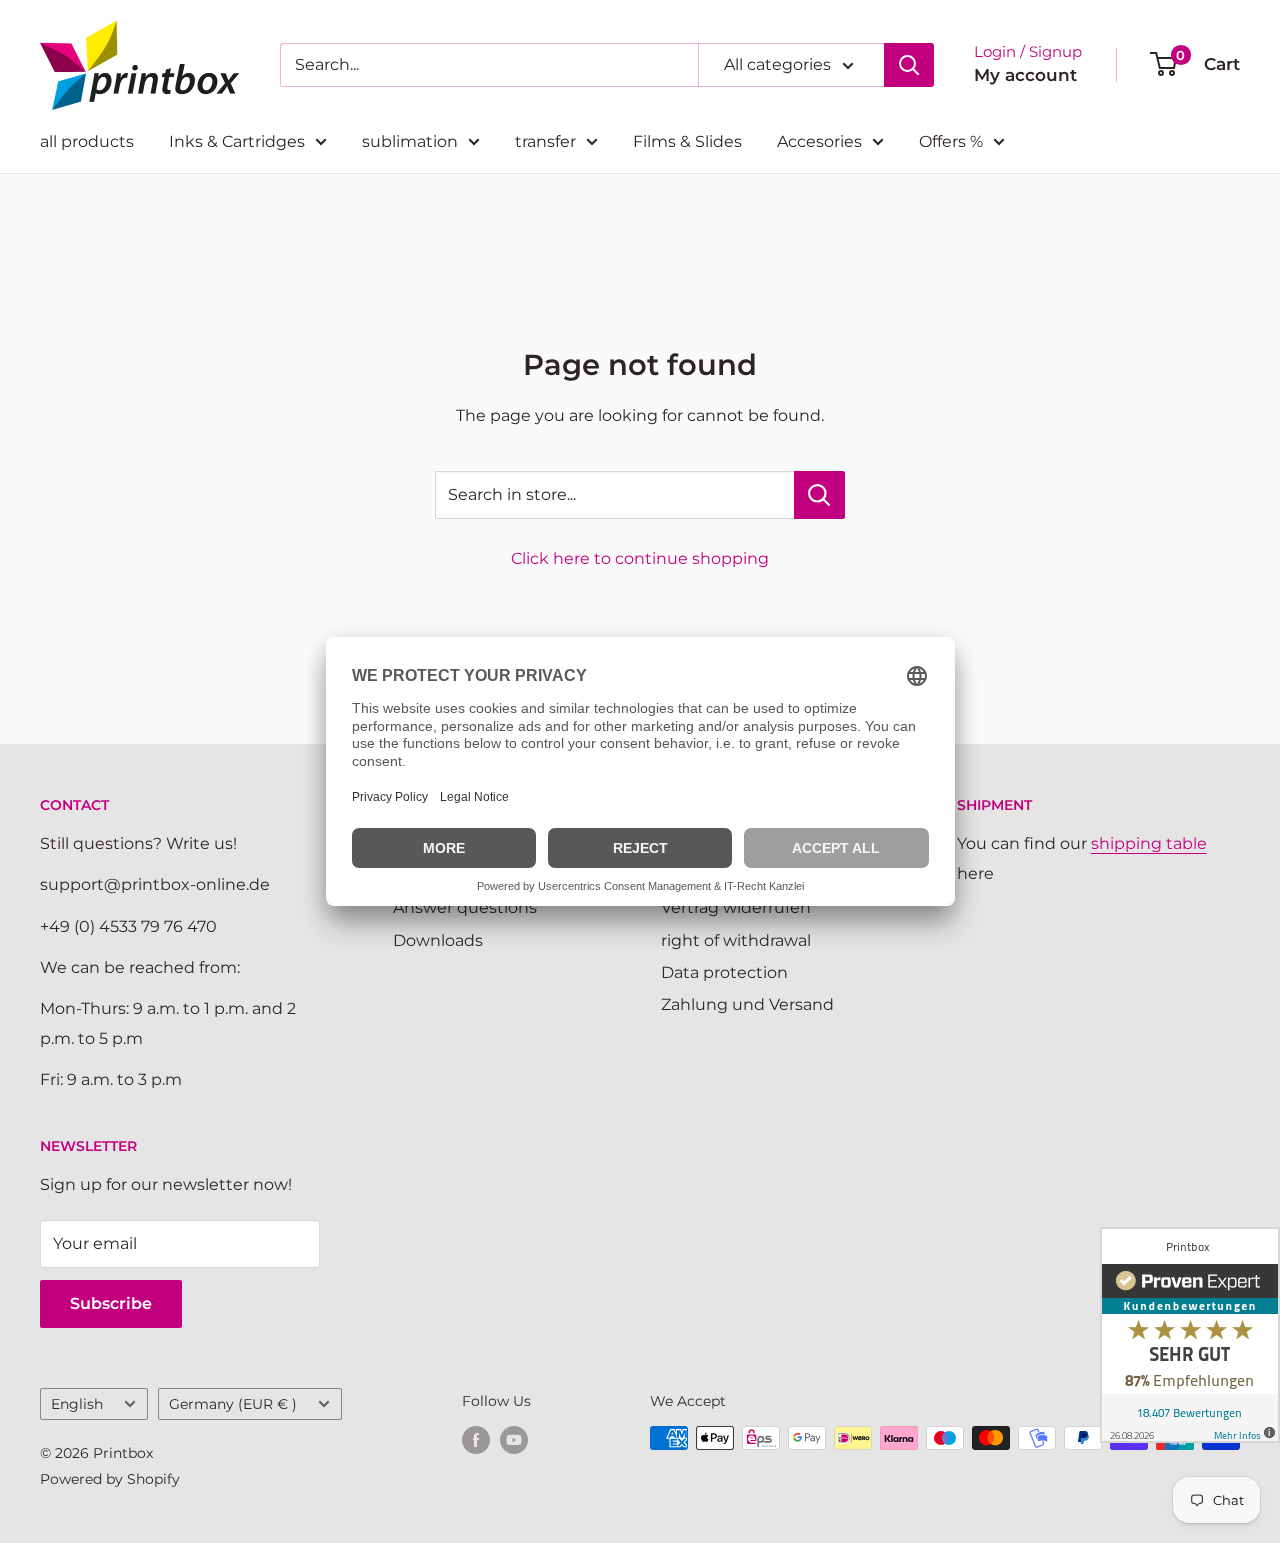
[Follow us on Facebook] (476, 1440)
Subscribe (111, 1303)
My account (1025, 75)
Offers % (951, 141)
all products (87, 141)
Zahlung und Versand (747, 1004)
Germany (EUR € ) (233, 1404)
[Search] (909, 65)
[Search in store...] (819, 495)
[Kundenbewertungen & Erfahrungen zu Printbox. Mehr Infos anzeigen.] (1190, 1335)
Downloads (438, 940)
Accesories (819, 141)
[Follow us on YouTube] (514, 1440)
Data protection (724, 972)
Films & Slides (687, 141)
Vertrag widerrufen (736, 907)
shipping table (1149, 843)
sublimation (410, 141)
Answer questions (465, 907)
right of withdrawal (736, 940)
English (77, 1404)
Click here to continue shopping (640, 558)
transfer (545, 141)
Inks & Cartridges (237, 141)
